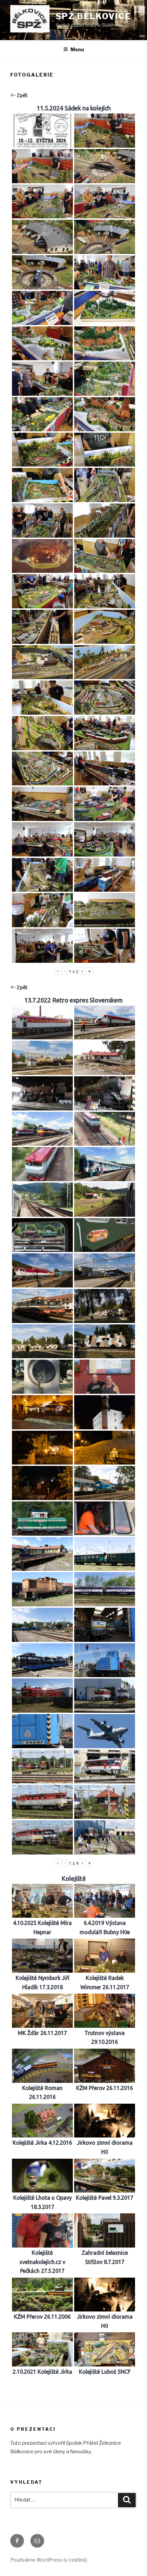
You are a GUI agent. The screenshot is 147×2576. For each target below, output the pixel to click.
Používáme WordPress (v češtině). (49, 2560)
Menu (77, 49)
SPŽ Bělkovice (93, 16)
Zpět (22, 95)
